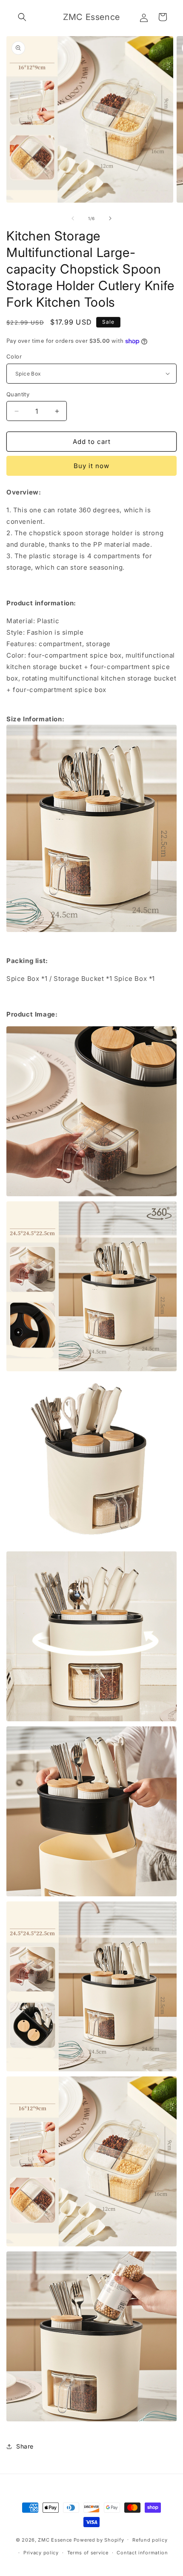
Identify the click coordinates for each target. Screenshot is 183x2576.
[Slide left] (73, 218)
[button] (22, 17)
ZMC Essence (55, 2539)
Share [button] (25, 2446)
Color (14, 356)
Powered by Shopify (99, 2539)
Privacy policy (41, 2553)
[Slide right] (110, 218)
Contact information (142, 2553)
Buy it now (91, 466)
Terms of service (88, 2553)
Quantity (18, 394)
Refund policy (150, 2540)
